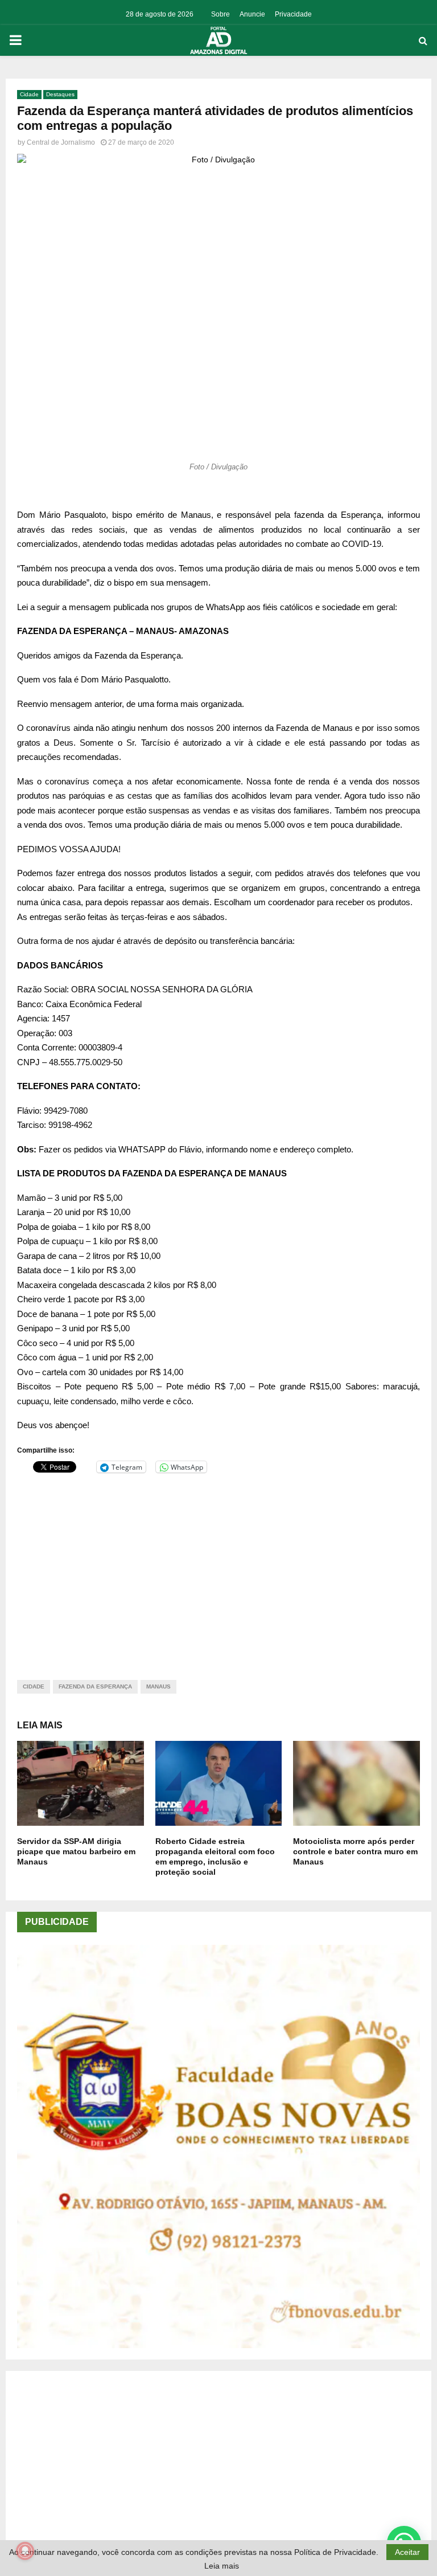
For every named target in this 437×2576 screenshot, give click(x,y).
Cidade (29, 94)
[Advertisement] (218, 1569)
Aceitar (407, 2552)
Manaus (158, 1686)
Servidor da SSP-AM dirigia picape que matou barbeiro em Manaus (76, 1851)
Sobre (220, 14)
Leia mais (222, 2566)
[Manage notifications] (25, 2551)
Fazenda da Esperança (95, 1686)
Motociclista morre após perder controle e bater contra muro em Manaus (355, 1851)
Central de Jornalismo (61, 142)
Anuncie (252, 14)
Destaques (60, 94)
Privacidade (293, 14)
